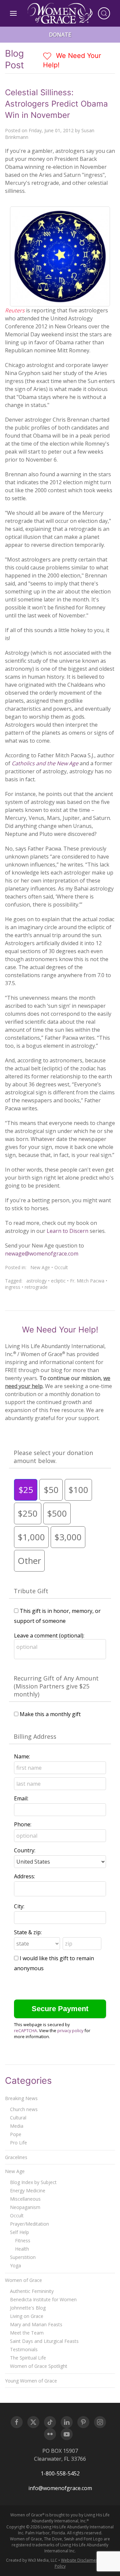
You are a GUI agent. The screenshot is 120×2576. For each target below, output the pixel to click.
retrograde (36, 1287)
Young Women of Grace (31, 2381)
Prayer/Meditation (29, 2224)
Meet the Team (27, 2333)
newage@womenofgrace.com (42, 1254)
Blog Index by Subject (33, 2182)
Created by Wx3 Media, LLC (32, 2560)
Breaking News (21, 2098)
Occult (61, 1267)
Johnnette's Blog (28, 2308)
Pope (16, 2134)
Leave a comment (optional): (49, 1636)
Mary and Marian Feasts (36, 2324)
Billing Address (35, 1736)
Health (22, 2249)
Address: (24, 1876)
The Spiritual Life (28, 2358)
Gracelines (16, 2157)
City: (19, 1906)
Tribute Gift (31, 1591)
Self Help (19, 2232)
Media (17, 2126)
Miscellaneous (25, 2199)
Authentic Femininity (32, 2291)
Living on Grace (27, 2316)
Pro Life (18, 2143)
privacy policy (70, 2030)
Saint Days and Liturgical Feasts (44, 2341)
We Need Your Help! (72, 60)
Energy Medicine (28, 2191)
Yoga (15, 2265)
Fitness (23, 2240)
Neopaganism (25, 2207)
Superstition (23, 2257)
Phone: (23, 1824)
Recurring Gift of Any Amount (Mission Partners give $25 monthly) (56, 1686)
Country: (25, 1850)
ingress (13, 1287)
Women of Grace (23, 2280)
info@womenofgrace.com (60, 2488)
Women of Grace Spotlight (39, 2366)
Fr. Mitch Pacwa (87, 1281)
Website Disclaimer (79, 2560)
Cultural (18, 2118)
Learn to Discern (68, 1231)
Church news (24, 2109)
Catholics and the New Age (46, 763)
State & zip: (28, 1932)
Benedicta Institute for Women (43, 2299)
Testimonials (24, 2349)
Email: (21, 1798)
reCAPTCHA (25, 2030)
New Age (40, 1267)
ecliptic (58, 1281)
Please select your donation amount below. (53, 1457)
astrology (36, 1281)
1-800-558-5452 (60, 2473)
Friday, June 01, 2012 (51, 130)
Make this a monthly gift (50, 1714)
